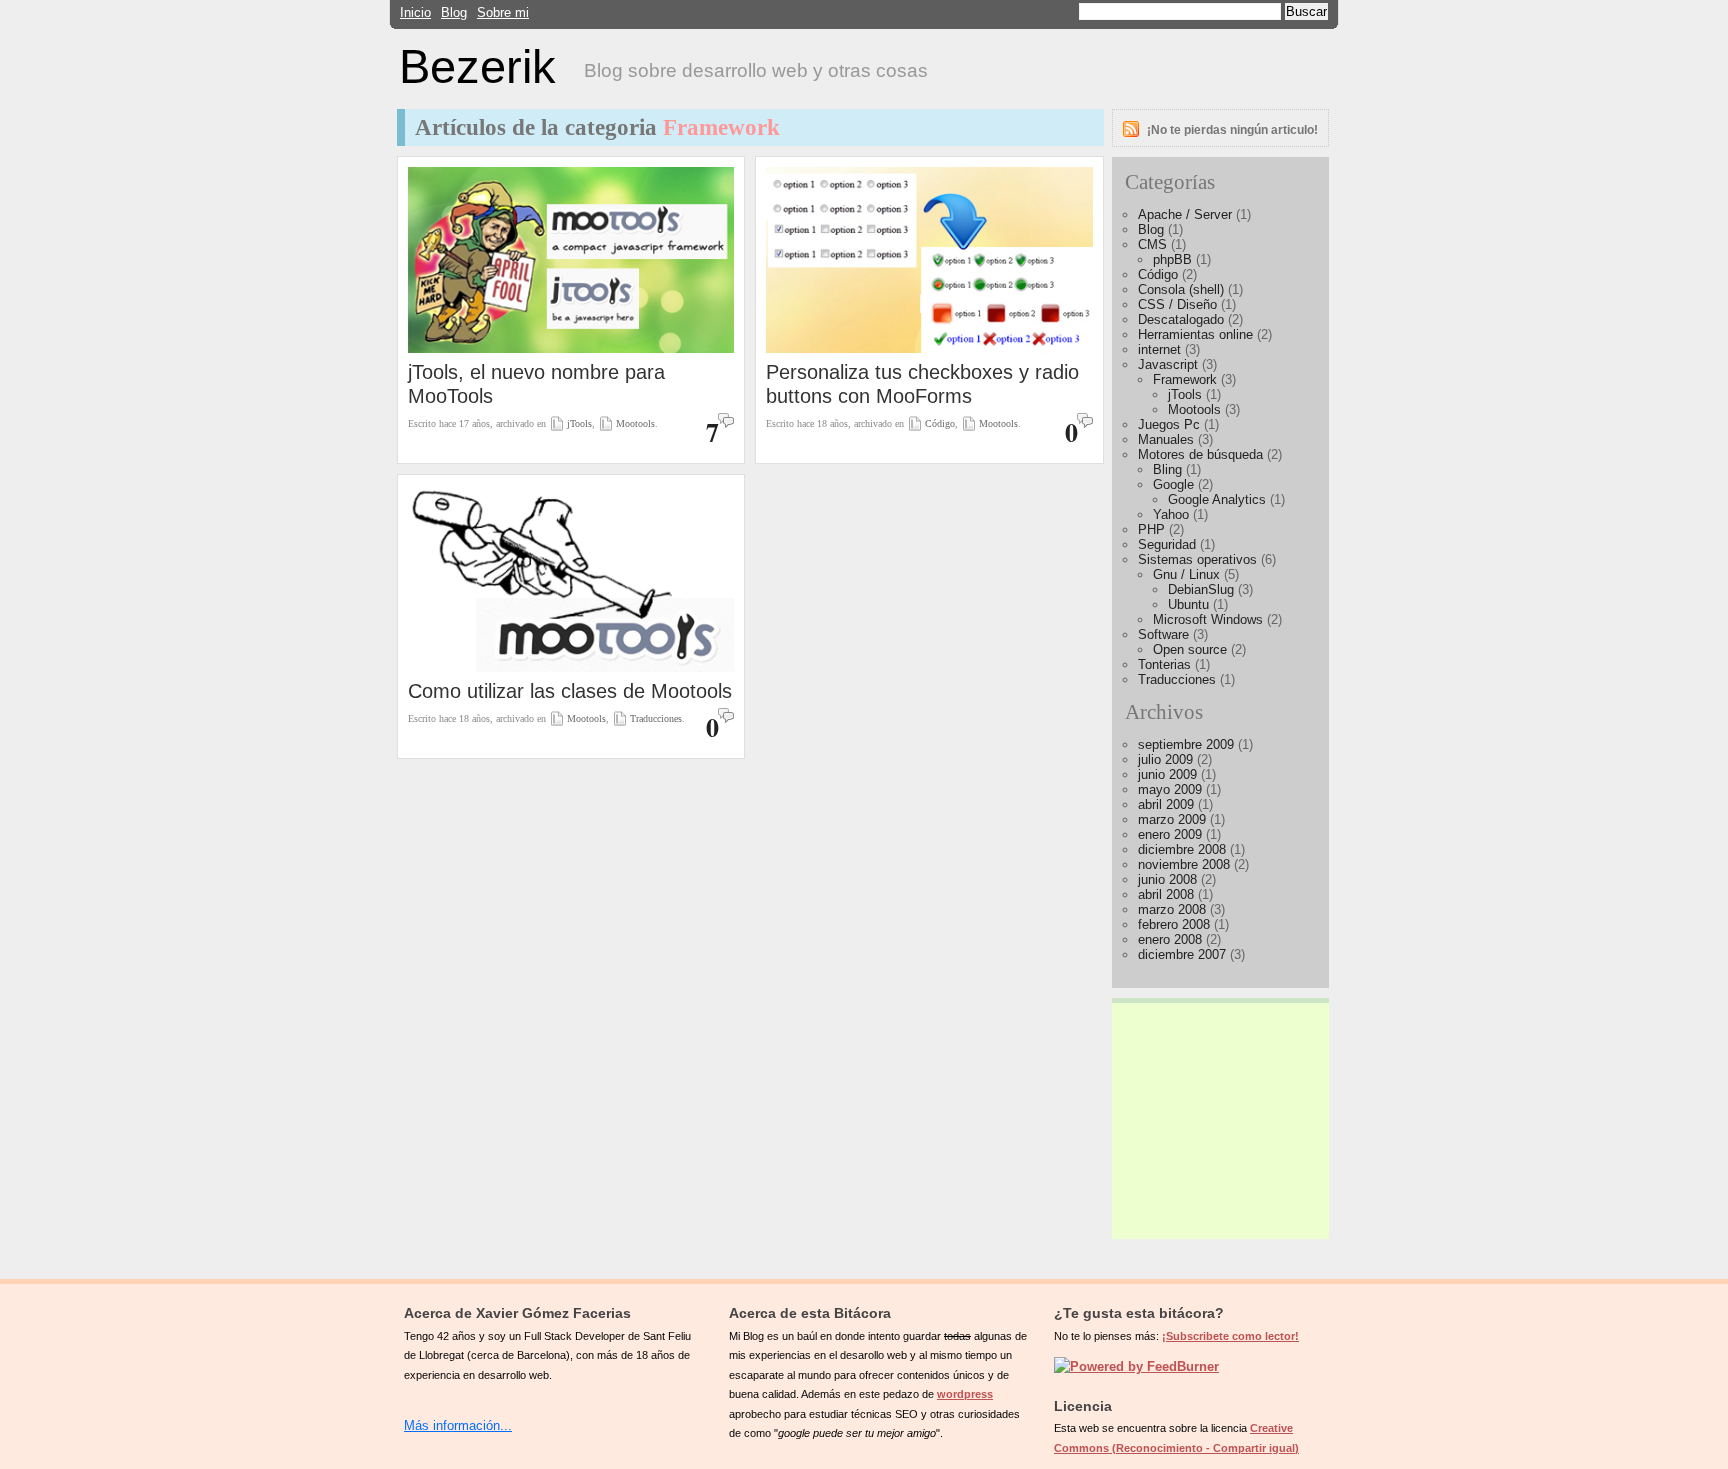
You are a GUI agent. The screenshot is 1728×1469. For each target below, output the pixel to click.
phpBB (1172, 259)
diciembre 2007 (1182, 954)
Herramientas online (1195, 334)
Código (940, 423)
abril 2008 (1166, 894)
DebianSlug (1201, 589)
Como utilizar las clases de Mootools (570, 691)
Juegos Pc (1169, 424)
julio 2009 (1165, 759)
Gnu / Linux (1186, 574)
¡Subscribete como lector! (1230, 1336)
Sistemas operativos (1197, 559)
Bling (1167, 469)
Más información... (458, 1425)
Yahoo (1171, 514)
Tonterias (1164, 664)
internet (1159, 349)
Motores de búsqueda (1200, 454)
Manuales (1166, 439)
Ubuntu (1188, 604)
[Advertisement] (1221, 1113)
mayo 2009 (1170, 789)
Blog (454, 12)
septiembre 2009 (1186, 744)
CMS (1152, 244)
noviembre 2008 (1184, 864)
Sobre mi (503, 12)
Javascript (1168, 364)
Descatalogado (1181, 319)
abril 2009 (1166, 804)
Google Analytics (1217, 499)
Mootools (635, 423)
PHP (1151, 529)
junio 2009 (1167, 774)
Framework (1185, 379)
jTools (579, 423)
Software (1163, 634)
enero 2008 (1170, 939)
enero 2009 (1170, 834)
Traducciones (656, 718)
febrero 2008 (1174, 924)
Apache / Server (1185, 214)
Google (1173, 484)
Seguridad (1167, 544)
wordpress (965, 1394)
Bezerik (477, 67)
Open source (1190, 649)
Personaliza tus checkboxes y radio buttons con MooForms (922, 383)
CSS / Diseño (1177, 304)
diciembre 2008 (1182, 849)
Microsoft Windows (1208, 619)
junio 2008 (1167, 879)
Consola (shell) (1181, 289)
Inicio (415, 12)
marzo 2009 (1172, 819)
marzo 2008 (1172, 909)
